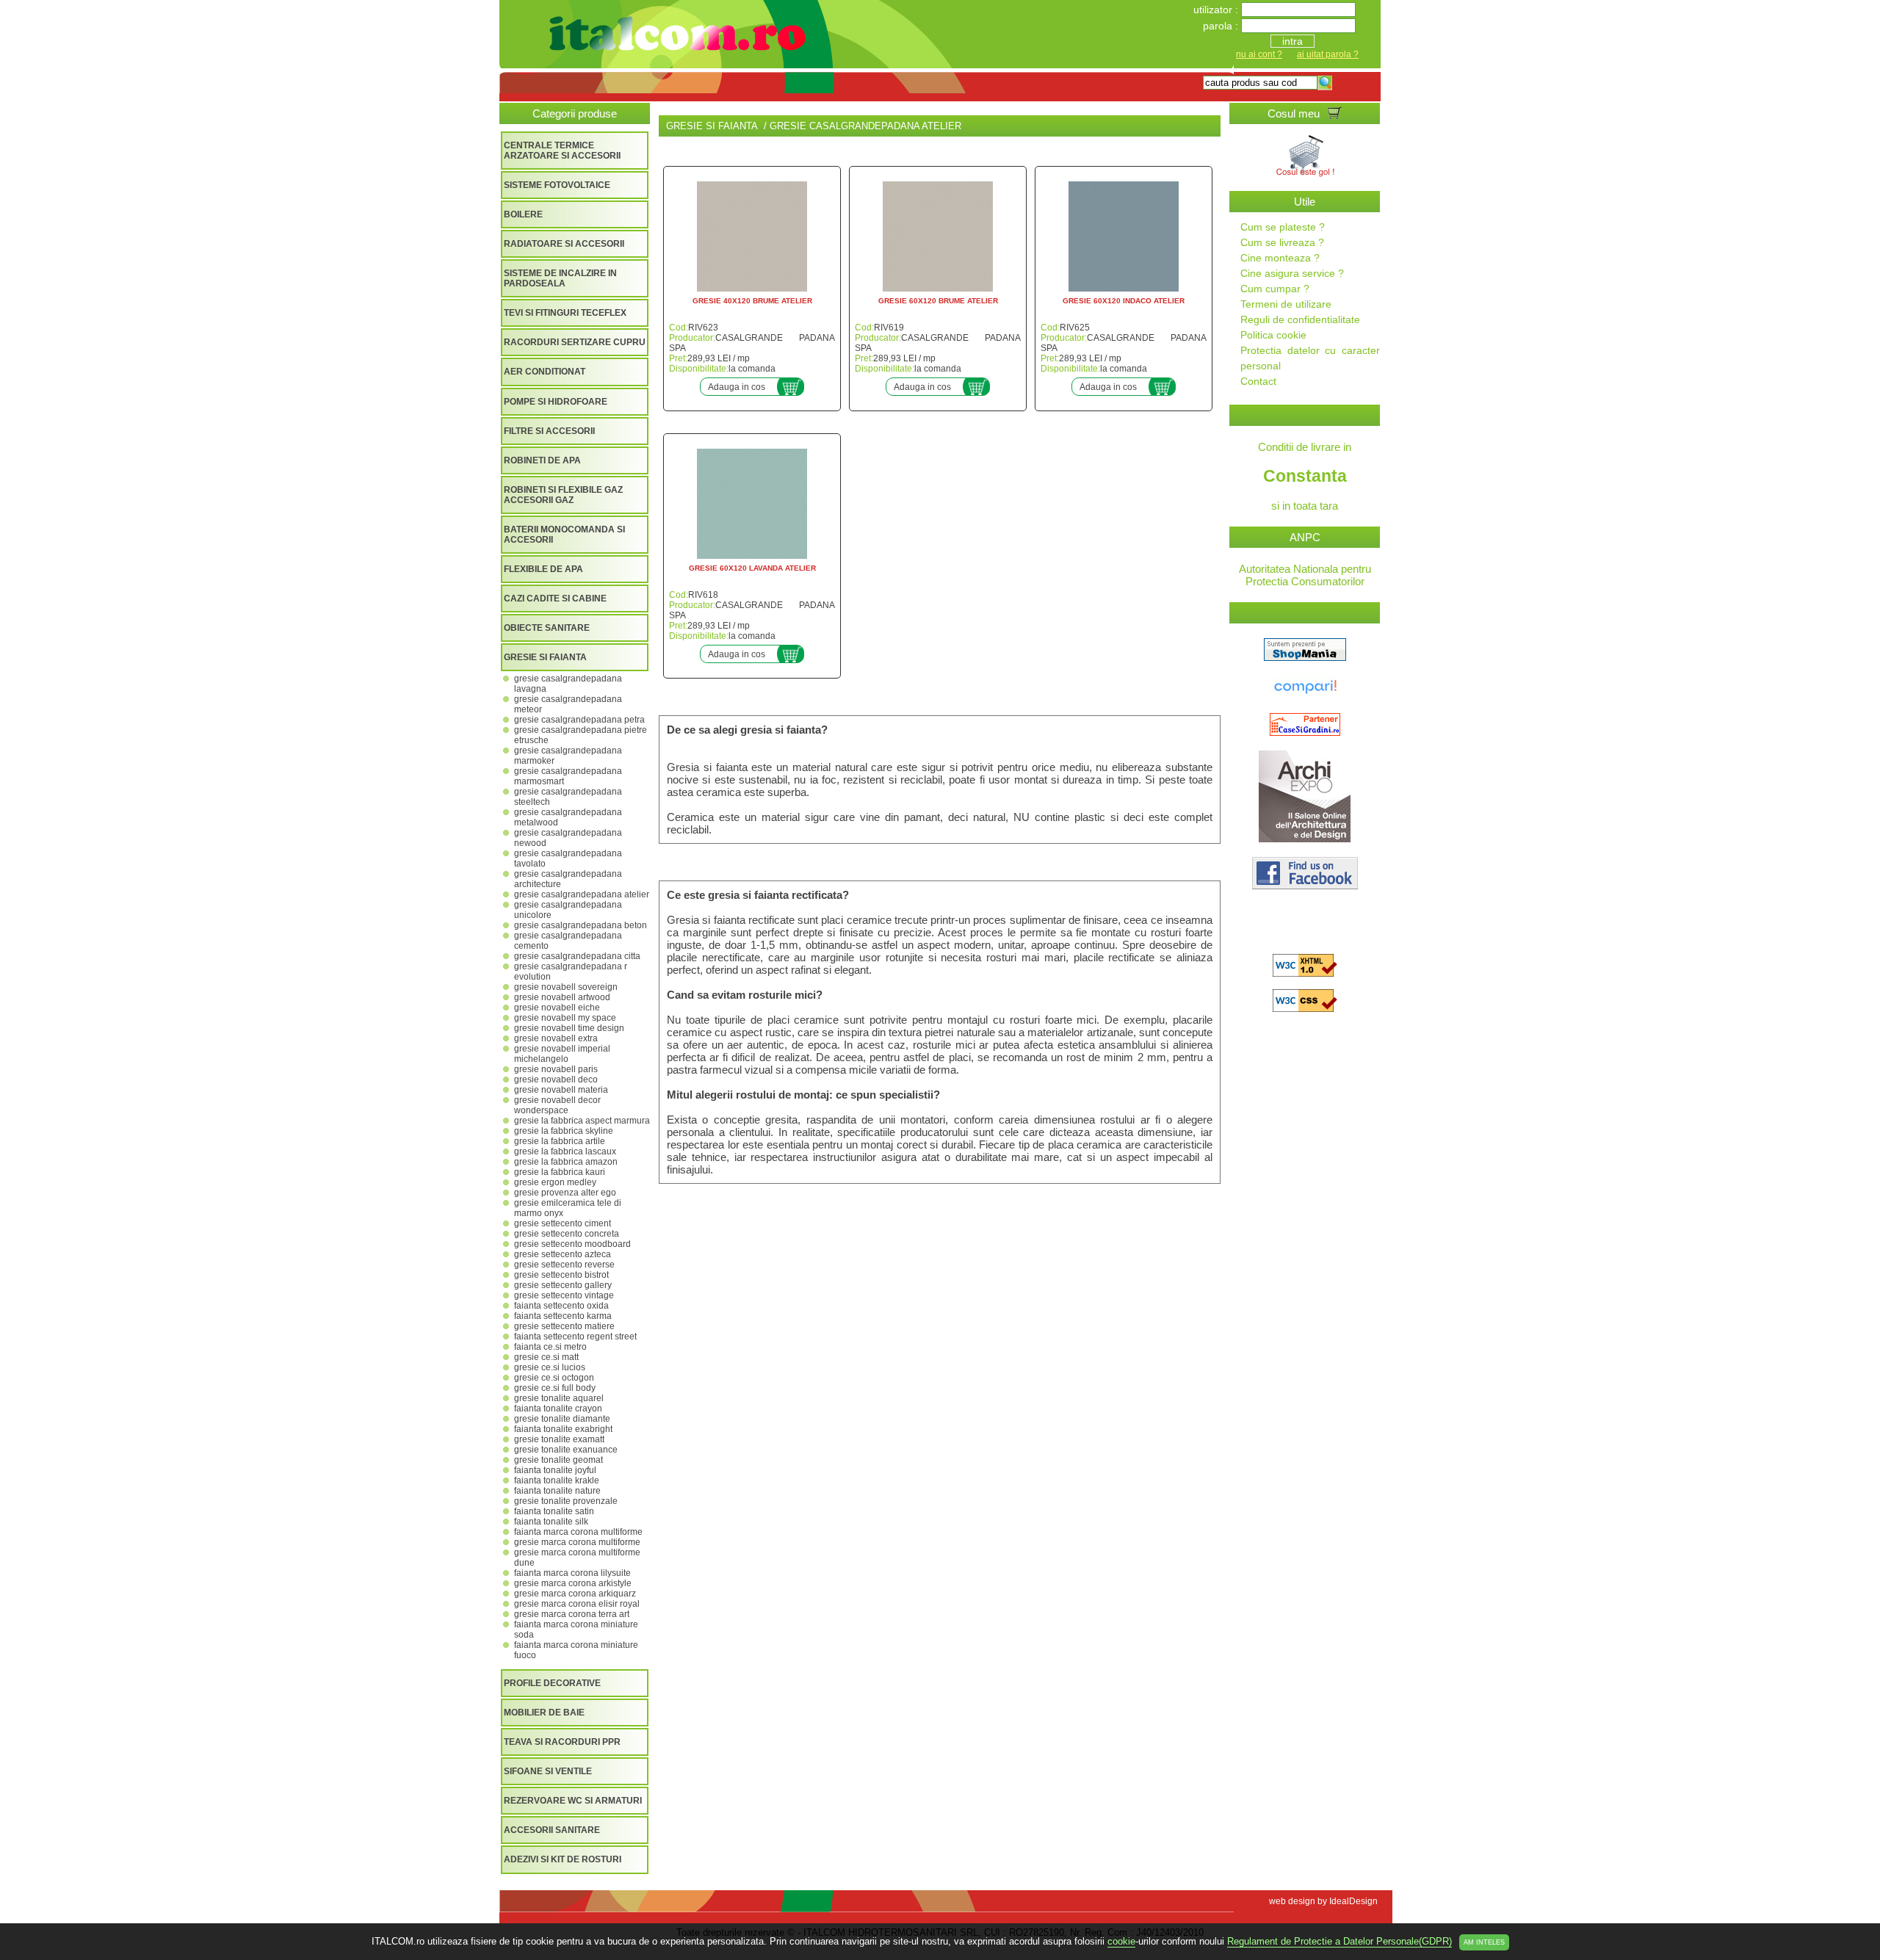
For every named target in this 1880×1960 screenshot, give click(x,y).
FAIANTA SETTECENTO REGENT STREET (575, 1337)
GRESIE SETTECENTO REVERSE (564, 1265)
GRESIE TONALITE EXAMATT (559, 1439)
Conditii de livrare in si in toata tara (1305, 476)
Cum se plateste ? (1283, 227)
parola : (1222, 26)
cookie (1121, 1941)
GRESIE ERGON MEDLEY (555, 1182)
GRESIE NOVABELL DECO (556, 1080)
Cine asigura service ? (1292, 273)
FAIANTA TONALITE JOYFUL (555, 1470)
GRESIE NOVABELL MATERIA (561, 1090)
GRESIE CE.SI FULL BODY (555, 1388)
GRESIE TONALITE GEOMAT (558, 1460)
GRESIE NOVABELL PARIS (556, 1069)
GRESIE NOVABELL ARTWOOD (562, 997)
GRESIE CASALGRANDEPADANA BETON (581, 925)
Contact (1258, 381)
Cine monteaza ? (1280, 258)
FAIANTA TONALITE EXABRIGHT (563, 1429)
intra (1292, 41)
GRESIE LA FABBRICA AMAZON (566, 1162)
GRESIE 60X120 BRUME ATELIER (938, 301)
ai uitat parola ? (1328, 54)
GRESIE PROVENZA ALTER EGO (565, 1193)
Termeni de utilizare (1286, 304)
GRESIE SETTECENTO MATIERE (564, 1326)
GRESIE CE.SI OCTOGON (554, 1378)
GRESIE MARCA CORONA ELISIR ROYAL (577, 1604)
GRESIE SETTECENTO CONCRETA (567, 1234)
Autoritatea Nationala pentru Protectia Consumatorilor (1305, 575)
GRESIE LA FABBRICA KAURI (560, 1172)
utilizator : (1217, 10)
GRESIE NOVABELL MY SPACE (565, 1018)
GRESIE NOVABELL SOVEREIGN (566, 987)
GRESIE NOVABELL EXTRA (556, 1038)
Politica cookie (1273, 335)
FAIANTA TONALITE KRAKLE (557, 1480)
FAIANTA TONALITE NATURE (557, 1491)
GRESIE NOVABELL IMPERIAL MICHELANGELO (562, 1054)
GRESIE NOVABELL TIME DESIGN (569, 1028)
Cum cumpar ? (1275, 289)
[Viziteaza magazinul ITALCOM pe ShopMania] (1305, 657)
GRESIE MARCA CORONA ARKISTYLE (573, 1583)
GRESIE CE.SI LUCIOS (550, 1367)
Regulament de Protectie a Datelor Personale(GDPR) (1339, 1941)
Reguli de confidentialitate (1300, 319)
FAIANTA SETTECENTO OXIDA (561, 1306)
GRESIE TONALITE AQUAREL (559, 1398)
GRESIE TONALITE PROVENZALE (566, 1501)
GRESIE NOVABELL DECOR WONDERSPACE (557, 1105)
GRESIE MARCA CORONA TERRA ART (572, 1614)
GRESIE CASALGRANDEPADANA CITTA (577, 956)
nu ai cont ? (1259, 54)
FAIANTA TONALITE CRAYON (558, 1408)
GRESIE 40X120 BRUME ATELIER (752, 301)
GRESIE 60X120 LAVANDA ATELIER (752, 568)
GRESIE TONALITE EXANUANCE (566, 1450)
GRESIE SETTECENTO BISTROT (561, 1275)
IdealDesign (1353, 1901)
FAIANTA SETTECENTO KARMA (563, 1316)
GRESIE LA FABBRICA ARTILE (560, 1141)
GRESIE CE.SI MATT (546, 1357)
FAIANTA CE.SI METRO (550, 1347)
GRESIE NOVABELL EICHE (557, 1008)
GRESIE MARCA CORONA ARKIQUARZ (575, 1594)
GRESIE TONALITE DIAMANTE (562, 1419)
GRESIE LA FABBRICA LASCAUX (565, 1151)
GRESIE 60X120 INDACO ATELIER (1124, 301)
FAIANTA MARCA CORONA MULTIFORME (578, 1532)
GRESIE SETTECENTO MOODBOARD (572, 1244)
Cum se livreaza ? (1282, 242)
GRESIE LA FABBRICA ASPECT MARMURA (582, 1121)
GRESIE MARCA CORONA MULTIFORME (577, 1542)
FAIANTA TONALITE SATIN (554, 1511)
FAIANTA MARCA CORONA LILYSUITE (572, 1573)
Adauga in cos (737, 387)
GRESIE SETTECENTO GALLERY (563, 1285)
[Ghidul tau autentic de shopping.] (1305, 694)
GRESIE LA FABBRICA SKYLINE (564, 1131)
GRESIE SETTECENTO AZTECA (563, 1254)
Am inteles (1484, 1942)
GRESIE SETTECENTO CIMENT (563, 1223)
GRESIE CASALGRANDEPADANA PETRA (579, 720)
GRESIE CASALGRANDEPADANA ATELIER (582, 894)
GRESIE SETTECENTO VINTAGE (564, 1295)
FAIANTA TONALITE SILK (551, 1522)
